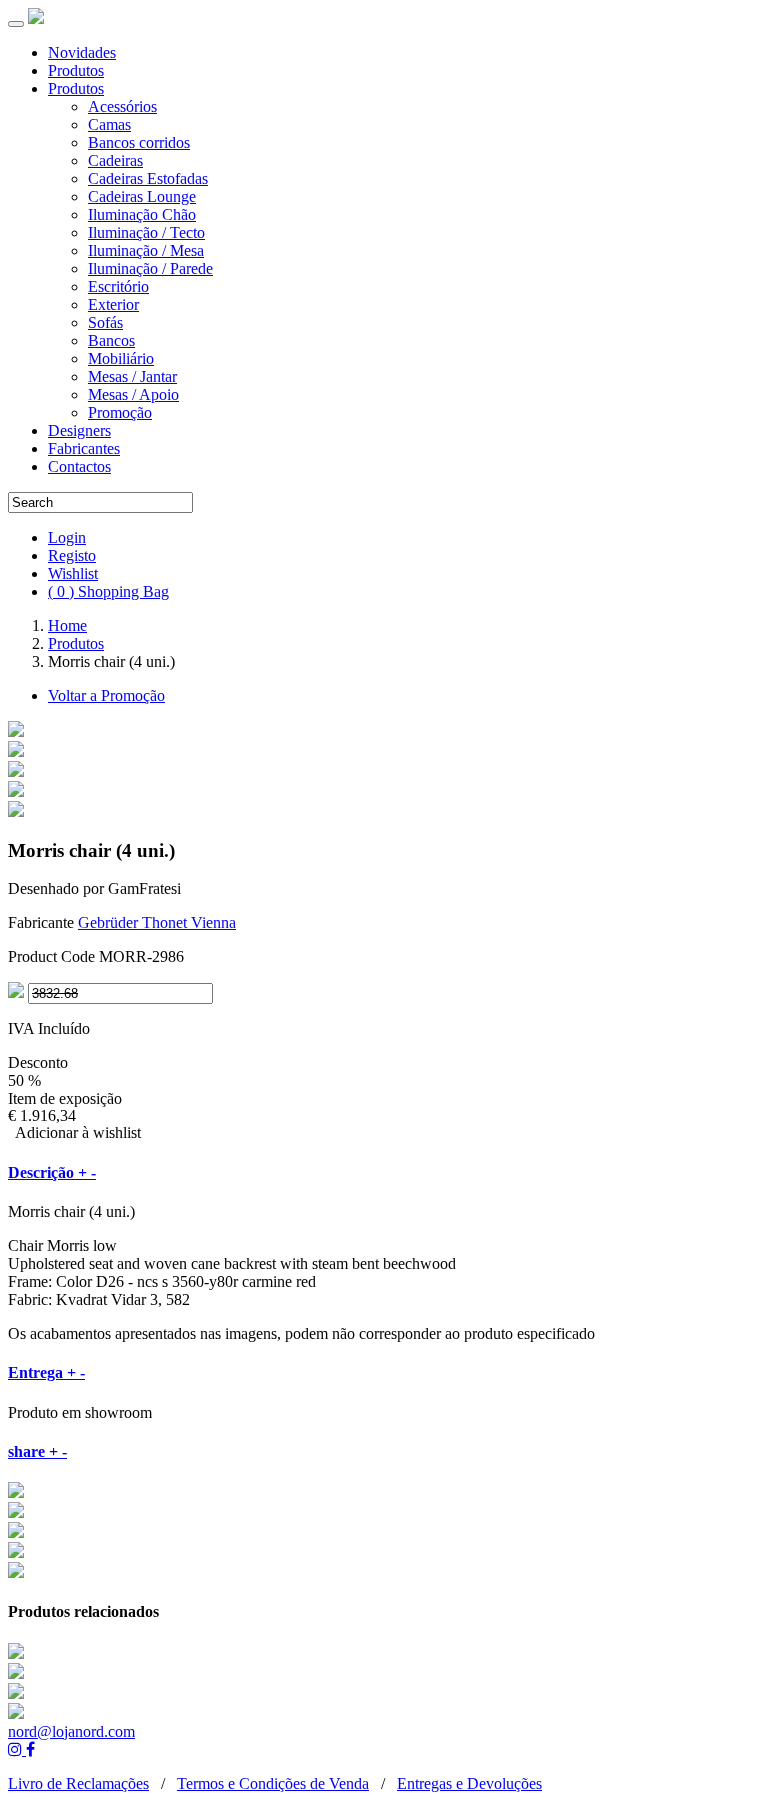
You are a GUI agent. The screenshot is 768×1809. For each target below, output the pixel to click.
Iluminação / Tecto (146, 232)
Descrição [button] (52, 1172)
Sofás (105, 322)
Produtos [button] (76, 88)
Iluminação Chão (142, 214)
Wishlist (73, 573)
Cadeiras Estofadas (148, 178)
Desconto (38, 1062)
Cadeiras (115, 160)
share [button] (37, 1451)
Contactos (79, 466)
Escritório (118, 286)
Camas (109, 124)
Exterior (113, 304)
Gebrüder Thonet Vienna (157, 922)
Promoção (120, 412)
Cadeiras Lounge (142, 196)
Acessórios (122, 106)
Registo (72, 555)
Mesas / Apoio (133, 394)
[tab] (384, 1173)
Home (67, 625)
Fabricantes (84, 448)
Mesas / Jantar (132, 376)
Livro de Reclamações (78, 1783)
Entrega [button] (46, 1372)
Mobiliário (121, 358)
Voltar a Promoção (106, 695)
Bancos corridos (139, 142)
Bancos (111, 340)
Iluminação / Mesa (146, 250)
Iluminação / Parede (150, 268)
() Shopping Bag (108, 591)
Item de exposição (65, 1098)
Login (67, 537)
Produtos (76, 70)
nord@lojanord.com (71, 1731)
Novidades (82, 52)
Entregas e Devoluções (469, 1783)
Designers (79, 430)
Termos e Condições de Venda (273, 1783)
